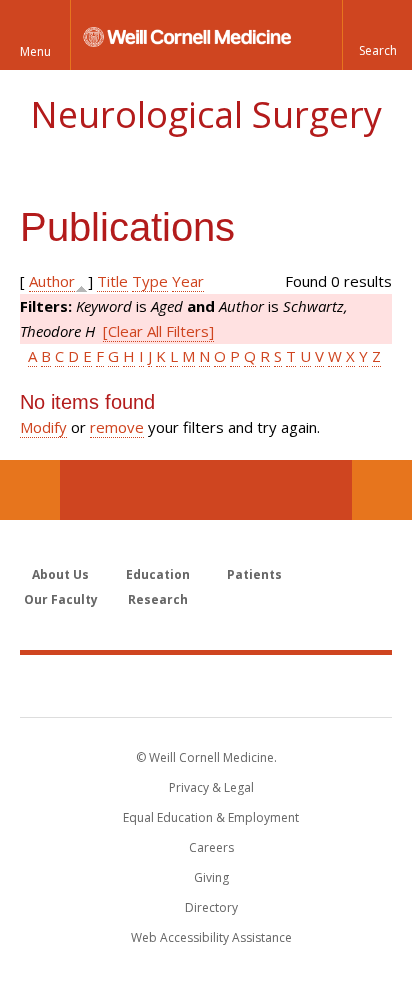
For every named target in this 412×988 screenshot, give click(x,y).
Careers (211, 847)
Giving (211, 877)
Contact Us (382, 490)
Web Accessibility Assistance (211, 937)
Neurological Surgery (206, 114)
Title (112, 281)
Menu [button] (35, 51)
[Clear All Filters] (158, 331)
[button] (377, 35)
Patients (254, 574)
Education (158, 574)
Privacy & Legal (211, 787)
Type (150, 281)
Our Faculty (61, 599)
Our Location (30, 490)
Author (52, 281)
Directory (211, 907)
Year (188, 281)
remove (117, 427)
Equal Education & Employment (211, 817)
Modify (43, 427)
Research (158, 599)
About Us (60, 574)
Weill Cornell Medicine (206, 685)
